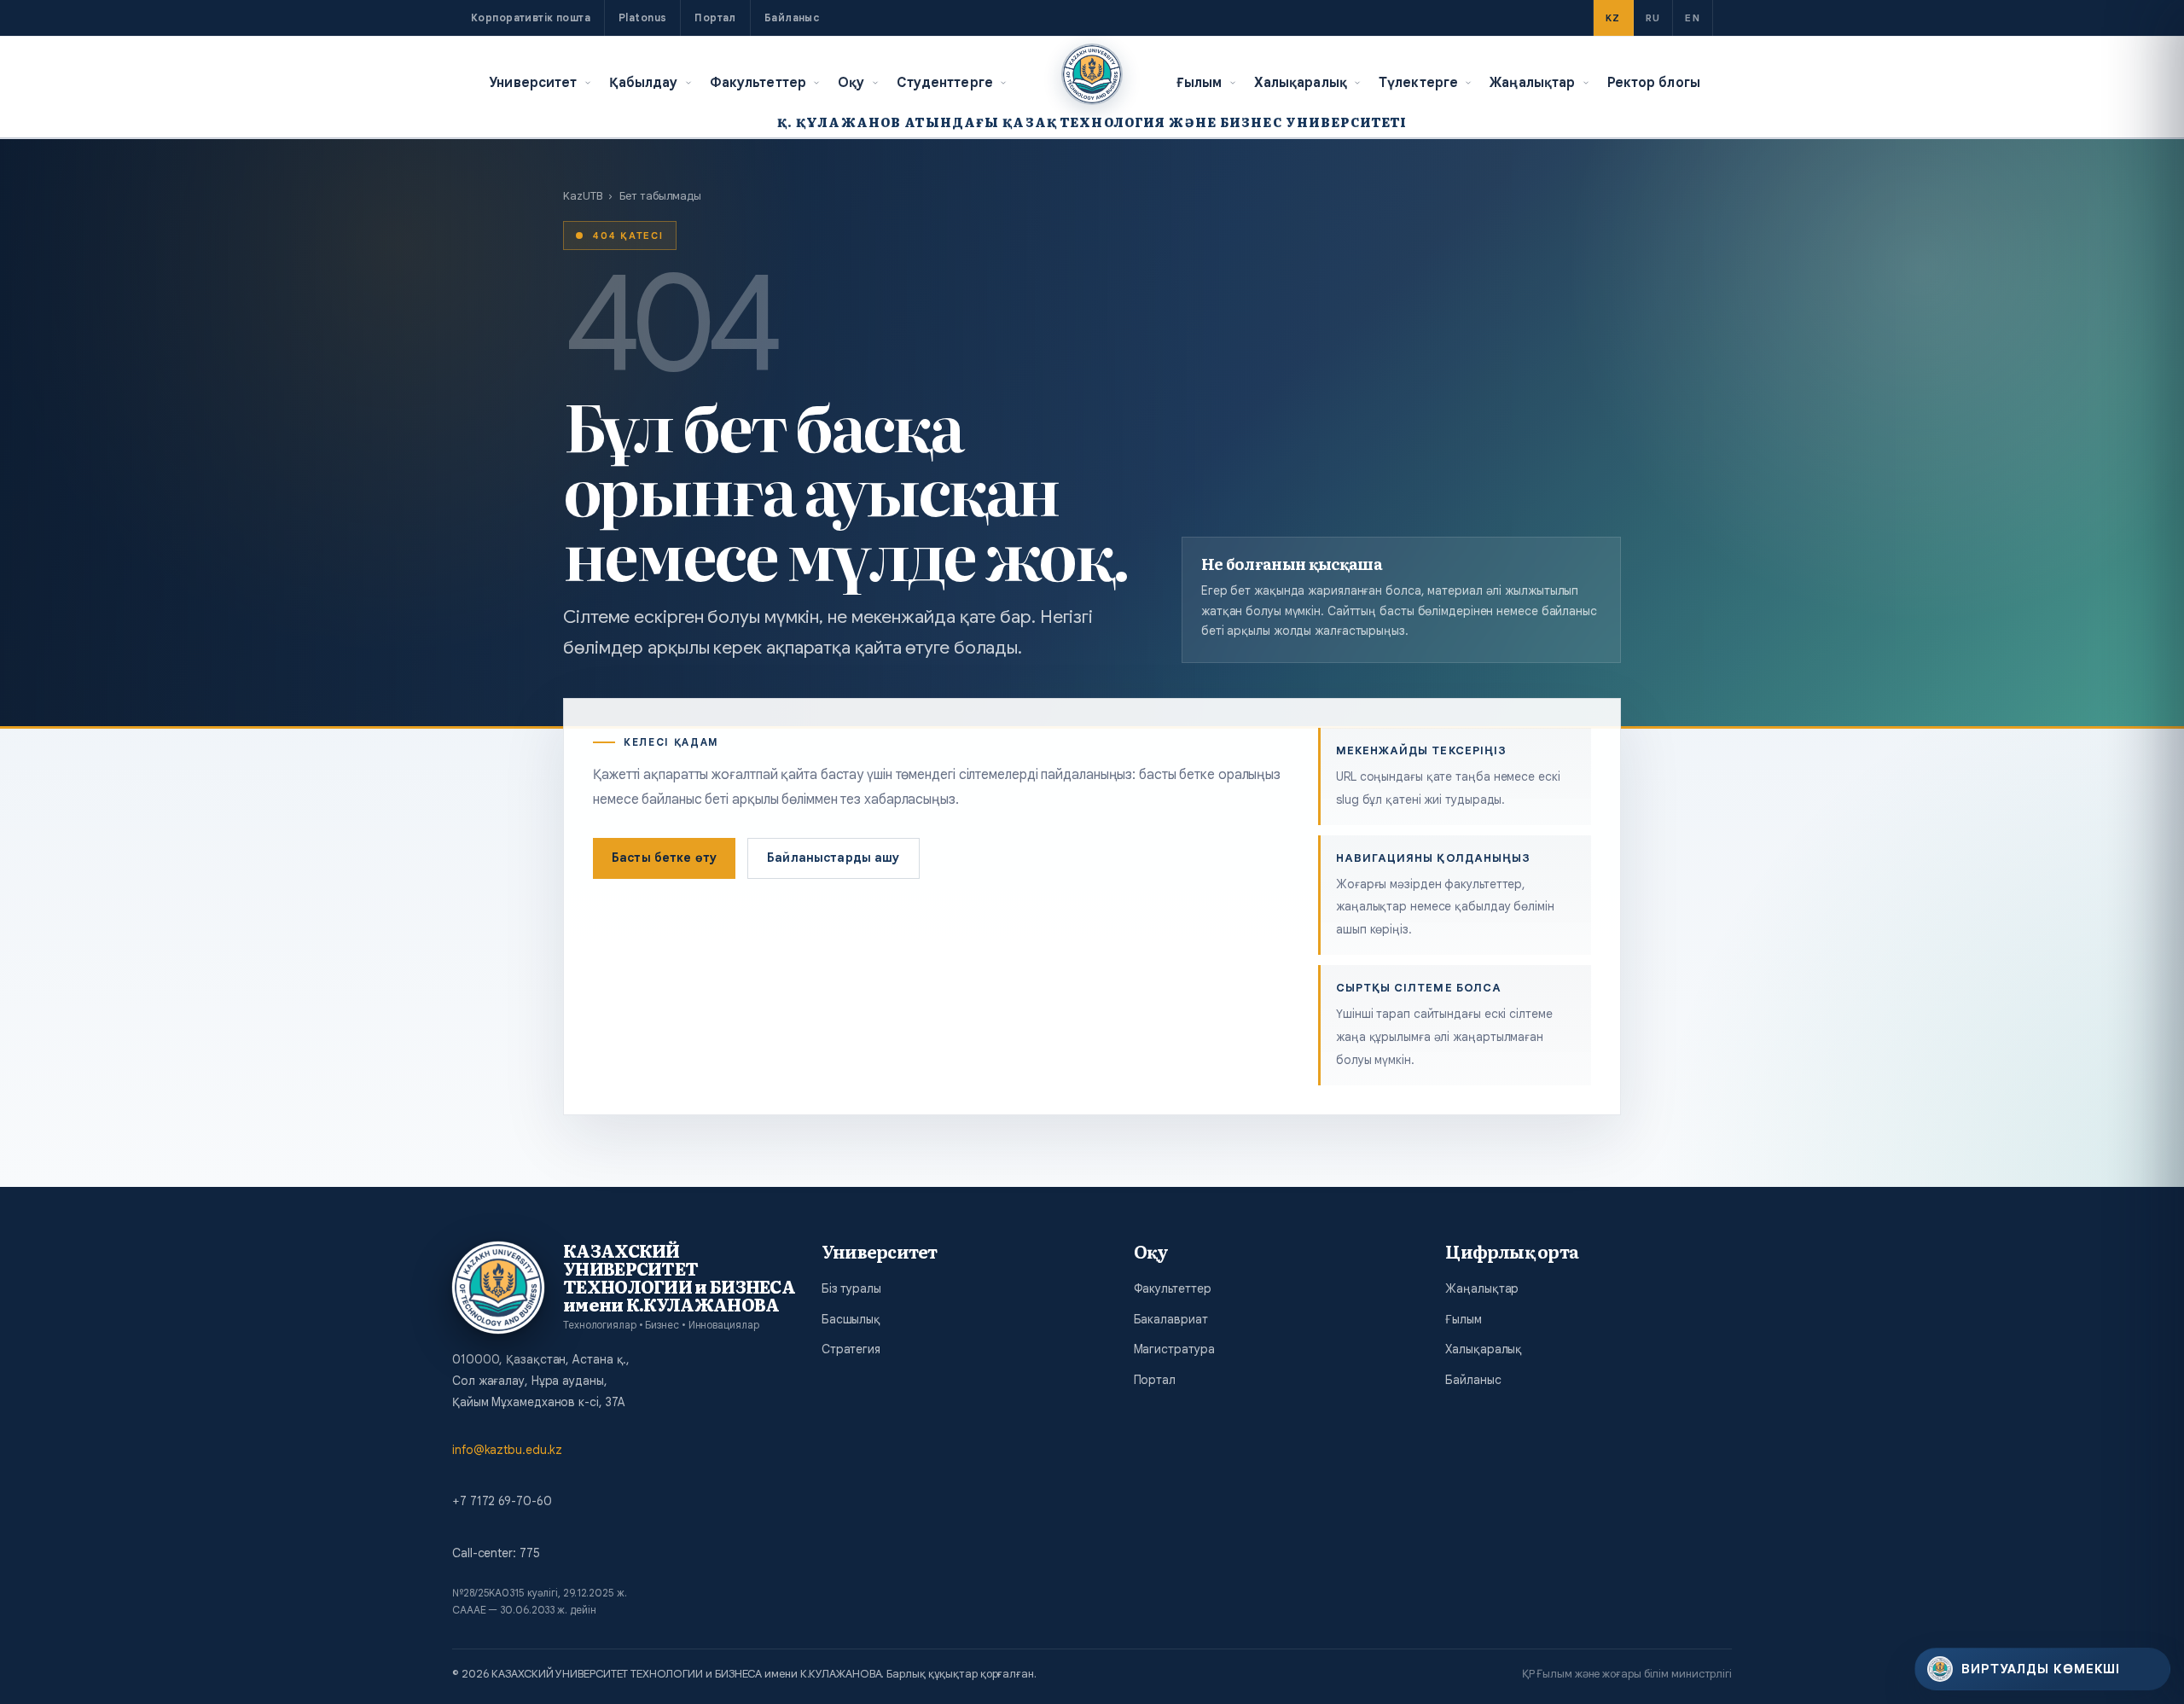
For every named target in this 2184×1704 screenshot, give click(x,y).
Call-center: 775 (496, 1553)
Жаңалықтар (1532, 82)
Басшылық (851, 1319)
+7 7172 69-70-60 (502, 1501)
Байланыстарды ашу (833, 858)
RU (1653, 18)
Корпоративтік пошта (531, 17)
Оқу (851, 82)
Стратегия (851, 1349)
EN (1693, 18)
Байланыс (792, 17)
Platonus (642, 17)
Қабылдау (644, 82)
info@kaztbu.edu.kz (507, 1450)
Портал (715, 17)
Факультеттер (758, 82)
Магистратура (1174, 1349)
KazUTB (582, 196)
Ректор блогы (1654, 82)
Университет (533, 82)
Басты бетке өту (664, 858)
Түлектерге (1418, 82)
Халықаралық (1301, 82)
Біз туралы (851, 1288)
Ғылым (1199, 82)
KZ (1613, 18)
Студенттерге (945, 82)
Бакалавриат (1171, 1319)
